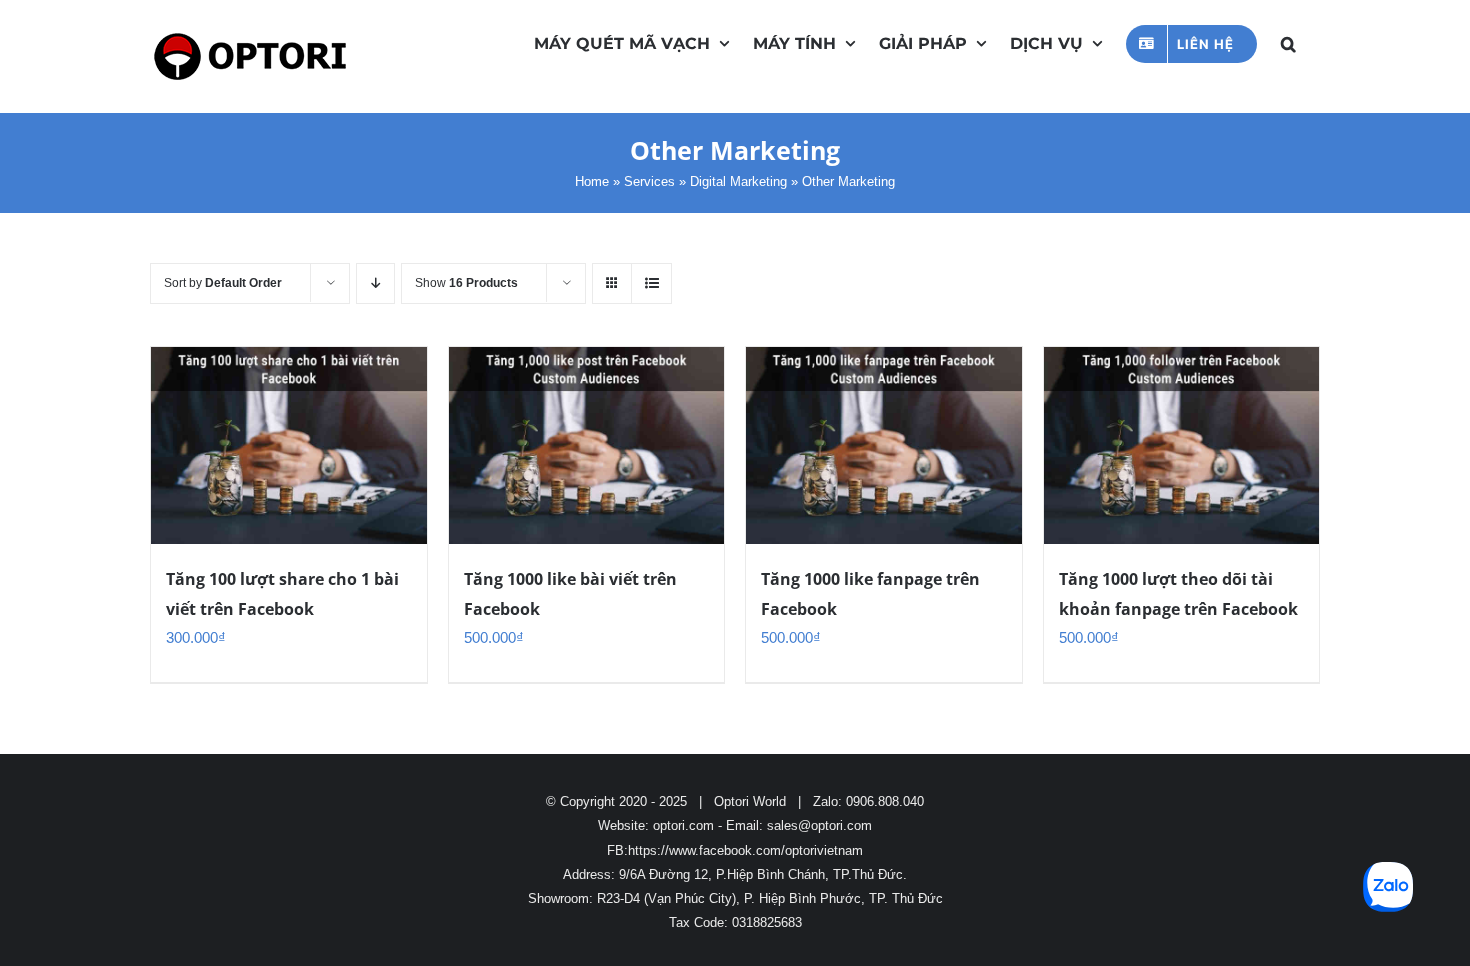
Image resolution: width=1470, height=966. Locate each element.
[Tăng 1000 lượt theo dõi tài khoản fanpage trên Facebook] (1182, 445)
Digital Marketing (738, 181)
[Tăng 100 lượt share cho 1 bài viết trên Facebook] (289, 445)
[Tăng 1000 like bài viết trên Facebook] (587, 445)
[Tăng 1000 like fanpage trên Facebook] (884, 445)
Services (649, 181)
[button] (1288, 42)
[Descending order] (375, 283)
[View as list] (651, 283)
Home (592, 181)
